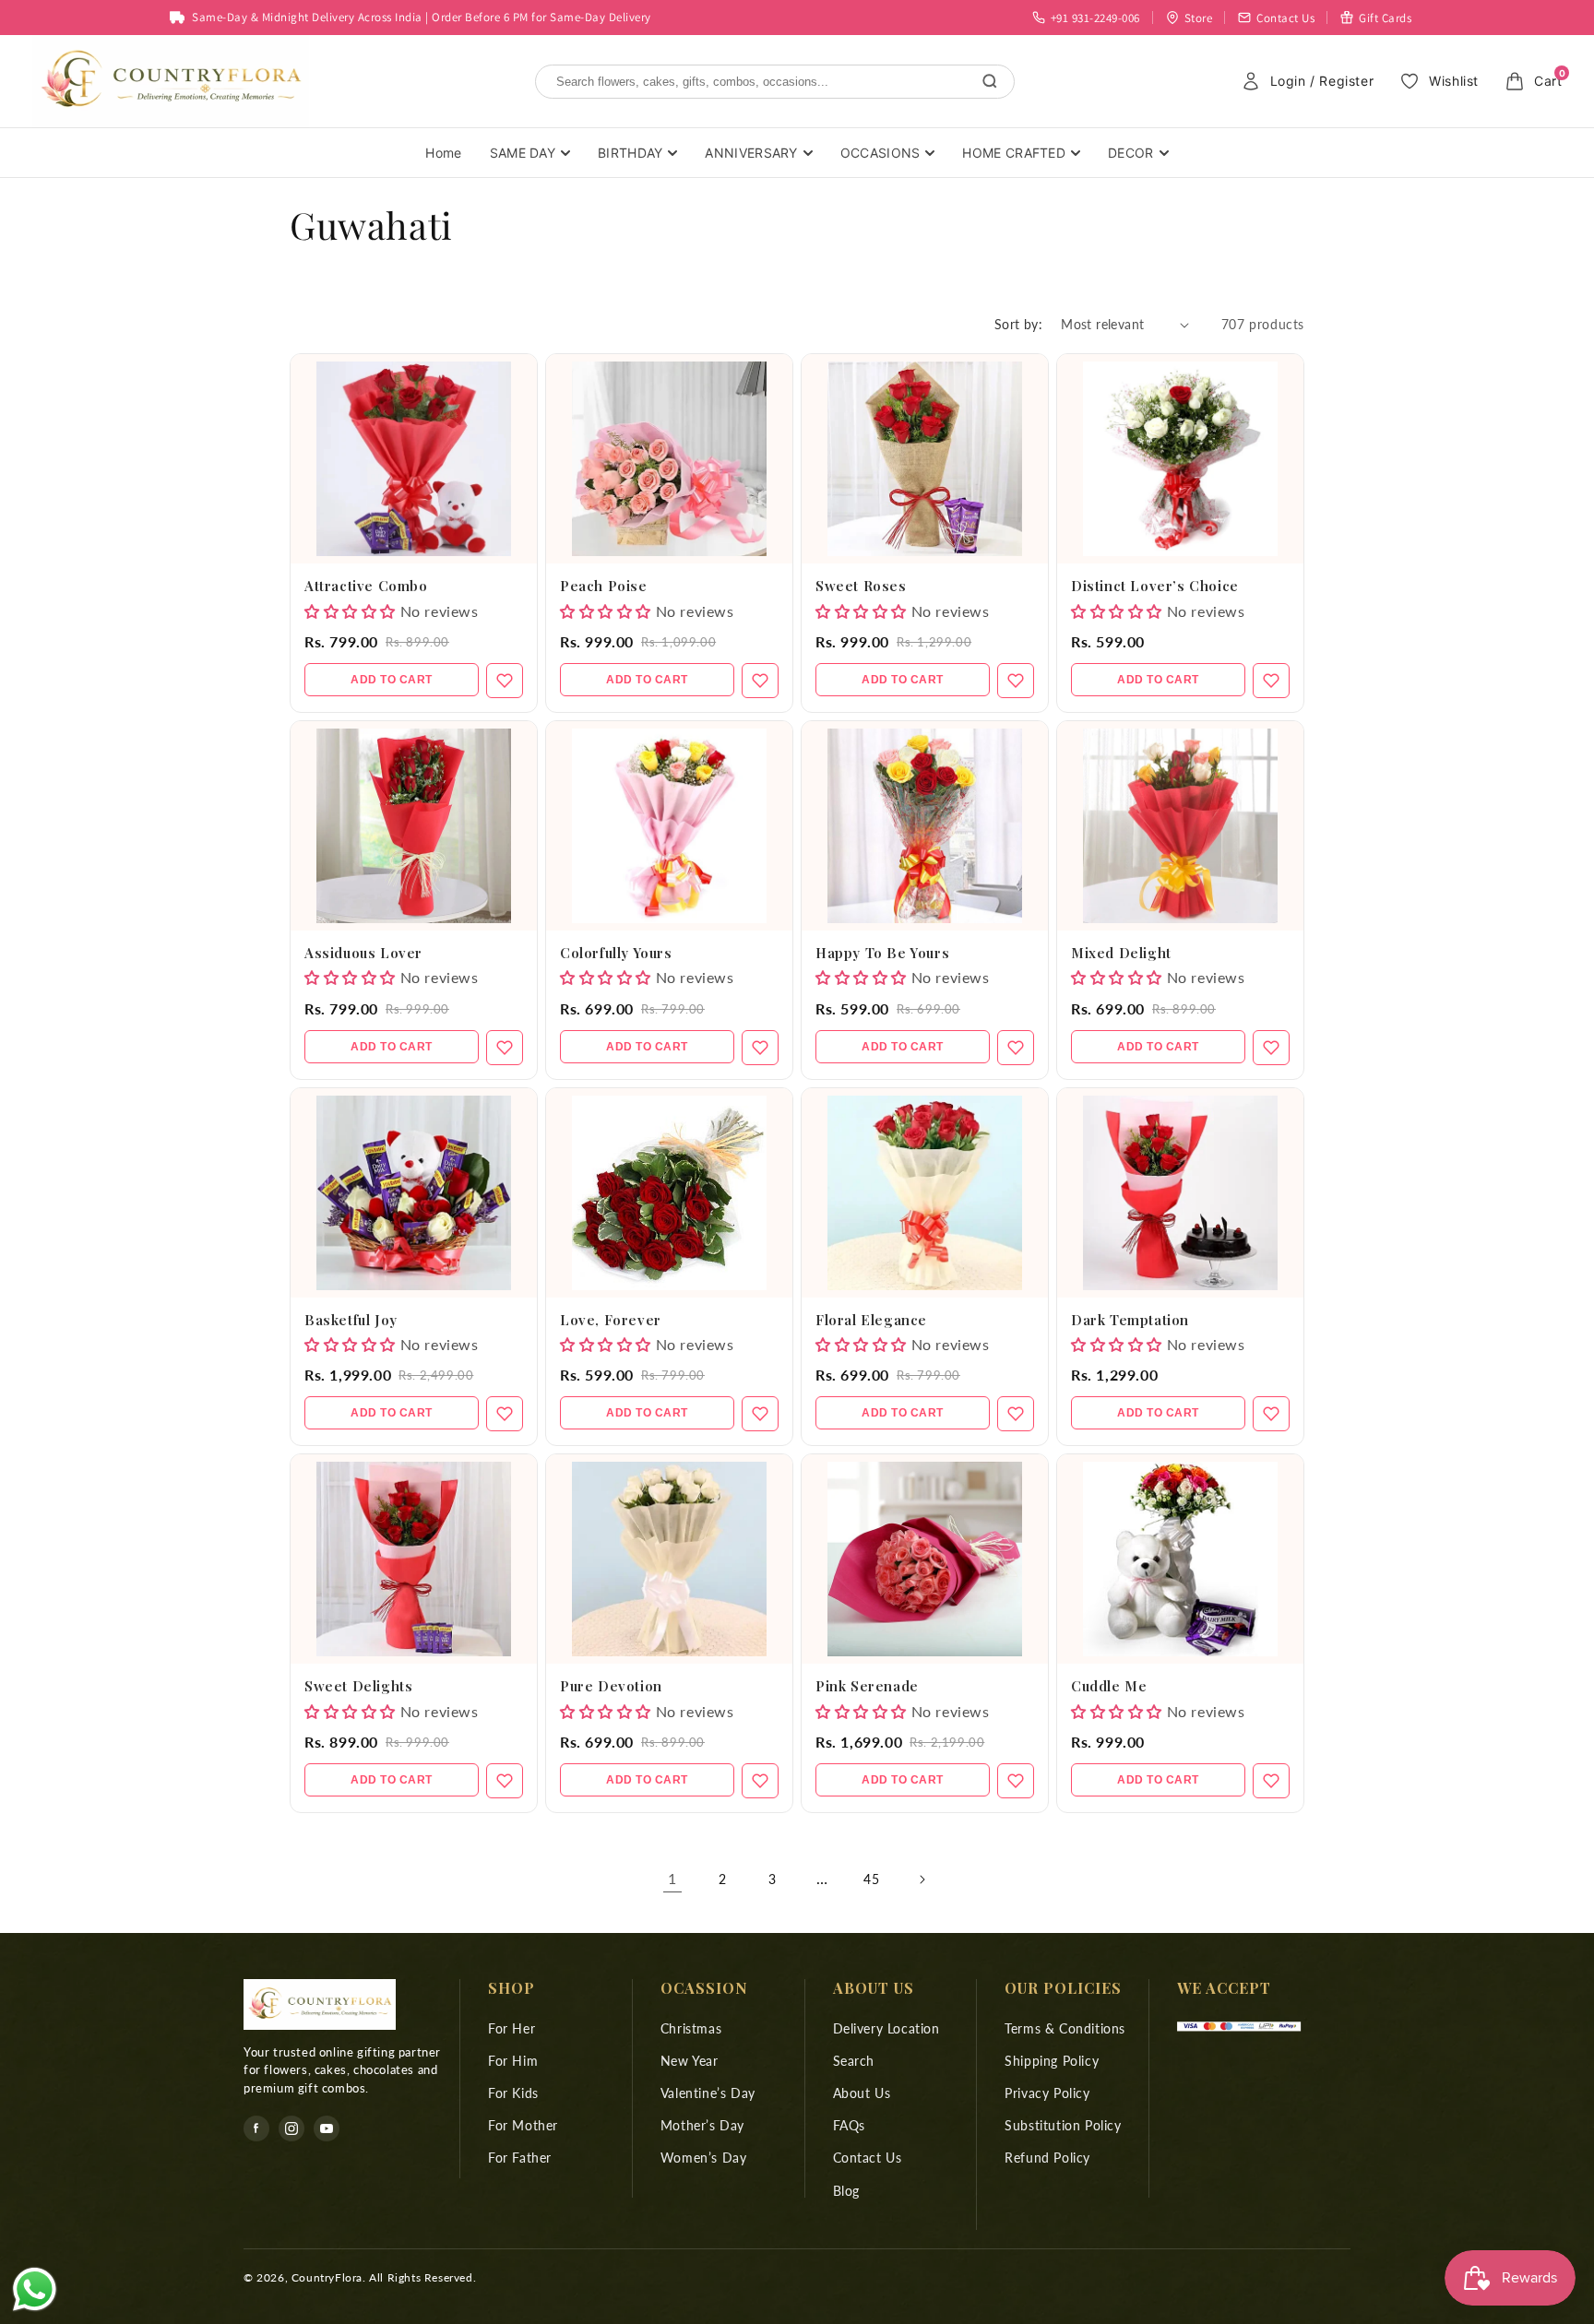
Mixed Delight (1121, 953)
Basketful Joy (351, 1320)
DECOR (1131, 153)
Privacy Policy (1047, 2093)
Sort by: (1018, 324)
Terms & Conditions (1065, 2028)
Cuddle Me (1109, 1686)
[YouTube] (327, 2128)
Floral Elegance (871, 1320)
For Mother (523, 2125)
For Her (512, 2028)
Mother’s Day (702, 2125)
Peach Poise (604, 586)
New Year (690, 2061)
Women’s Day (704, 2158)
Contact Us (868, 2158)
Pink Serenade (867, 1686)
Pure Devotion (611, 1686)
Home (443, 153)
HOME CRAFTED (1014, 153)
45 (871, 1879)
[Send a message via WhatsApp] (35, 2289)
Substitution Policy (1063, 2125)
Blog (846, 2191)
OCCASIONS (880, 153)
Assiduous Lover (363, 953)
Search (854, 2061)
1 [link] (672, 1878)
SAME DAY (523, 153)
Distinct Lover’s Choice (1155, 586)
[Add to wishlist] (505, 681)
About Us (862, 2093)
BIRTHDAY (630, 153)
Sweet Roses (861, 586)
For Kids (513, 2093)
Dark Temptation (1130, 1320)
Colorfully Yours (616, 953)
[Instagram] (291, 2128)
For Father (520, 2158)
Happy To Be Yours (882, 953)
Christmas (691, 2028)
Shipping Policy (1052, 2061)
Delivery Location (886, 2028)
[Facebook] (256, 2128)
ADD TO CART (392, 680)
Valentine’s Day (708, 2093)
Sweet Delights (358, 1686)
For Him (513, 2061)
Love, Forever (611, 1320)
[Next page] (922, 1879)
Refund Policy (1047, 2158)
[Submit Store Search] (990, 81)
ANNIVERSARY (751, 153)
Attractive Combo (366, 586)
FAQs (849, 2125)
